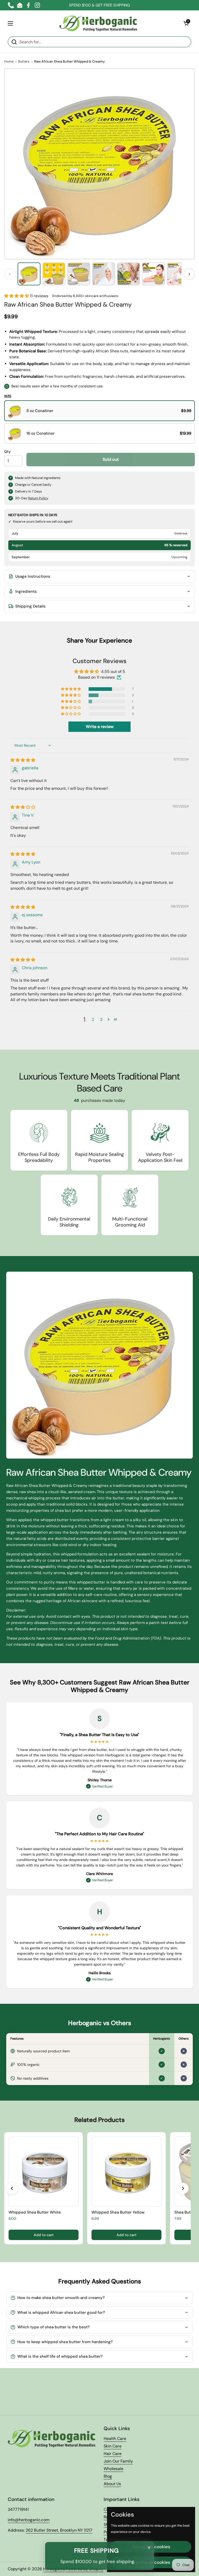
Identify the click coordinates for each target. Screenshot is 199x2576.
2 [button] (93, 1019)
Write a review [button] (100, 727)
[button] (186, 23)
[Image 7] (178, 274)
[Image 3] (79, 274)
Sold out (111, 459)
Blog (108, 2476)
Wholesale (113, 2469)
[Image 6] (153, 274)
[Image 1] (29, 274)
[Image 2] (54, 274)
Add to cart (44, 2235)
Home (9, 61)
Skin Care (113, 2446)
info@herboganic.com (29, 2520)
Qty (7, 451)
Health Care (115, 2439)
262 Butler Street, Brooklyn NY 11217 (59, 2530)
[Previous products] (12, 2188)
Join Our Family (118, 2461)
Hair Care (113, 2454)
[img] (23, 760)
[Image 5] (129, 274)
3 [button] (101, 1019)
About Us (112, 2484)
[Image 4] (104, 274)
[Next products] (183, 2188)
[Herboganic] (98, 23)
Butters (24, 61)
